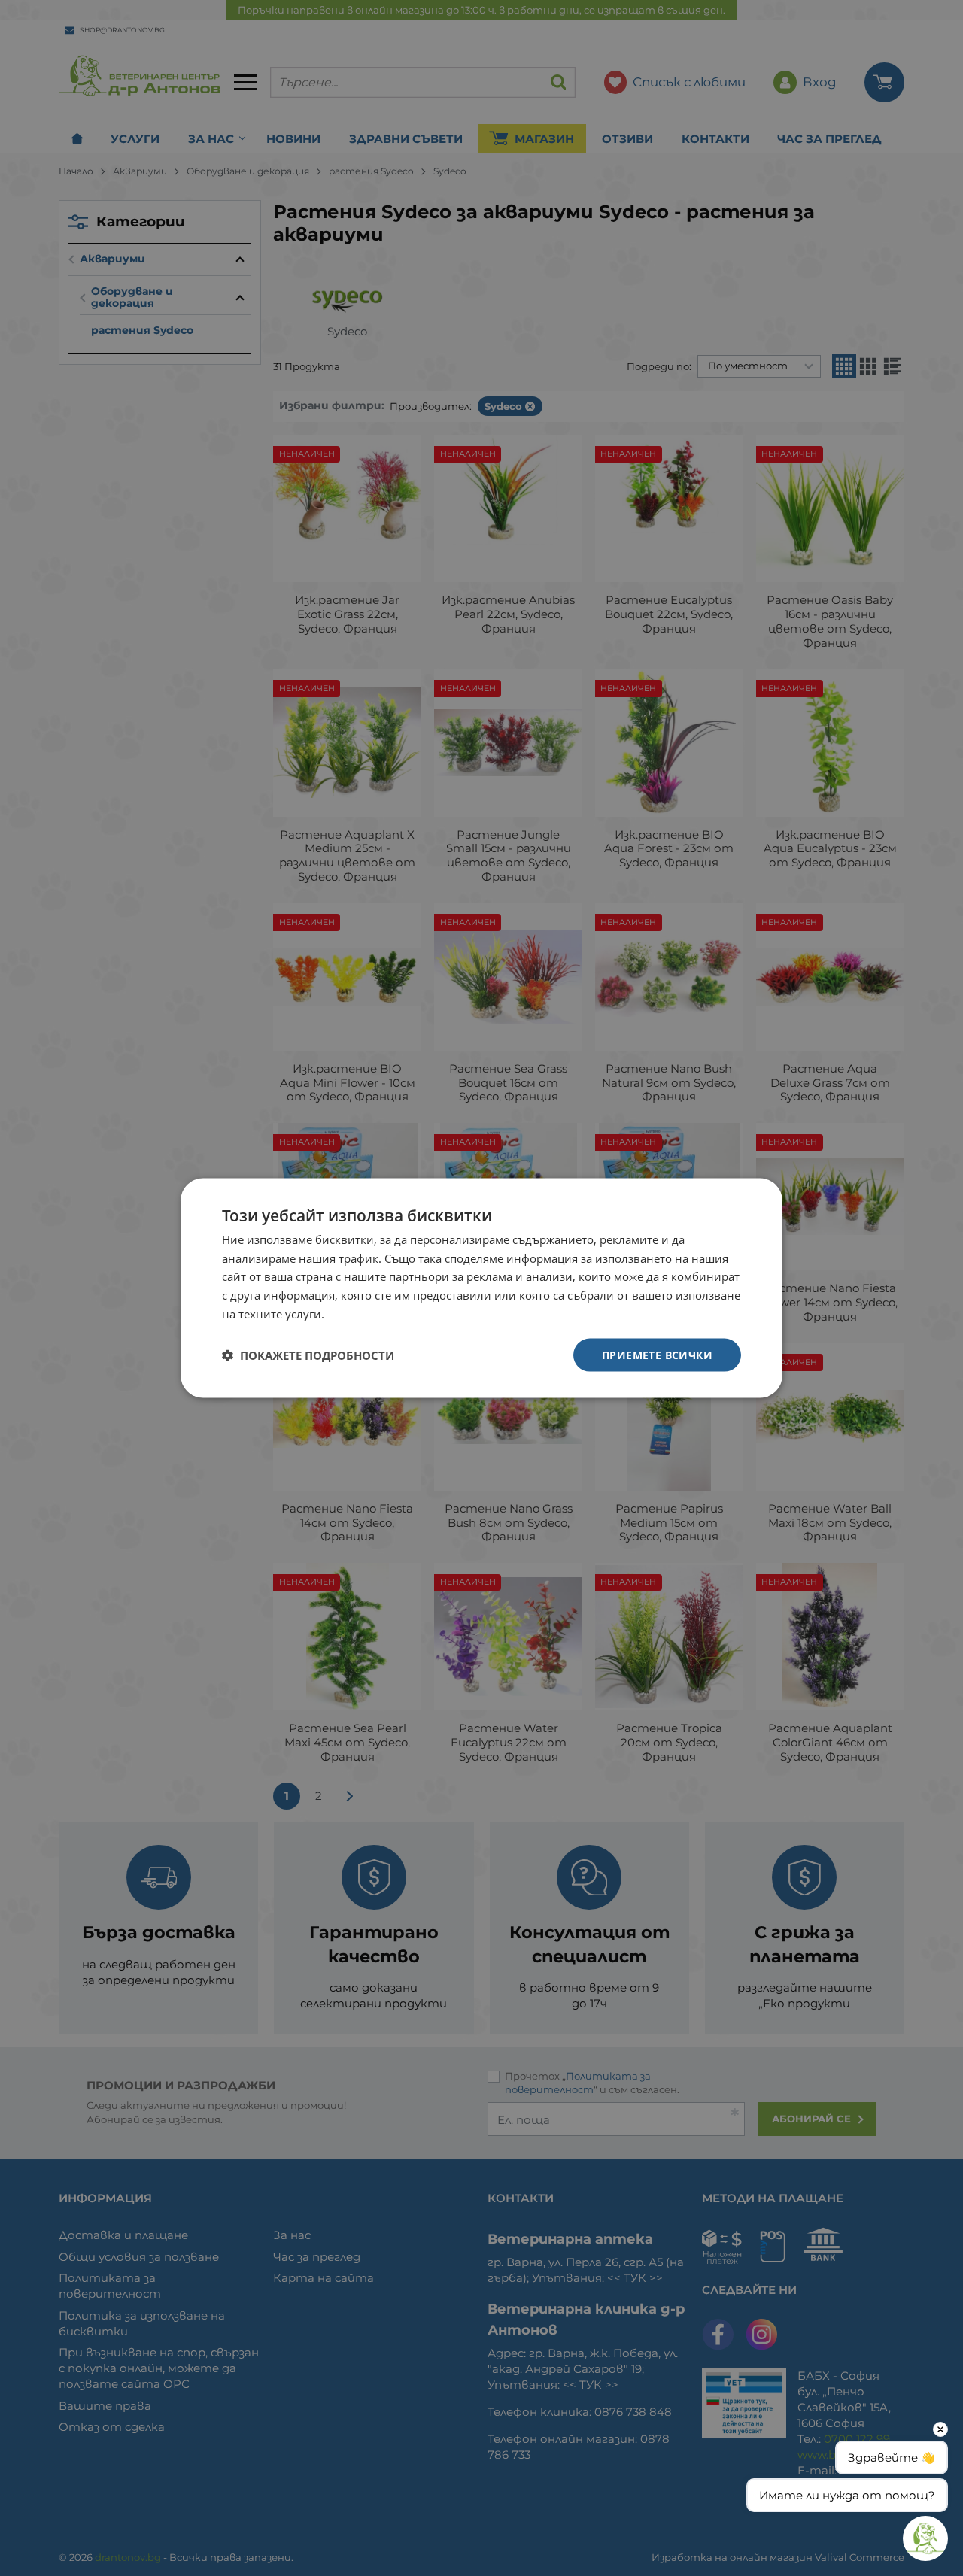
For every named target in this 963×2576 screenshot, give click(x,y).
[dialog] (481, 1288)
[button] (308, 1355)
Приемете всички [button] (657, 1354)
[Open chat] (925, 2538)
